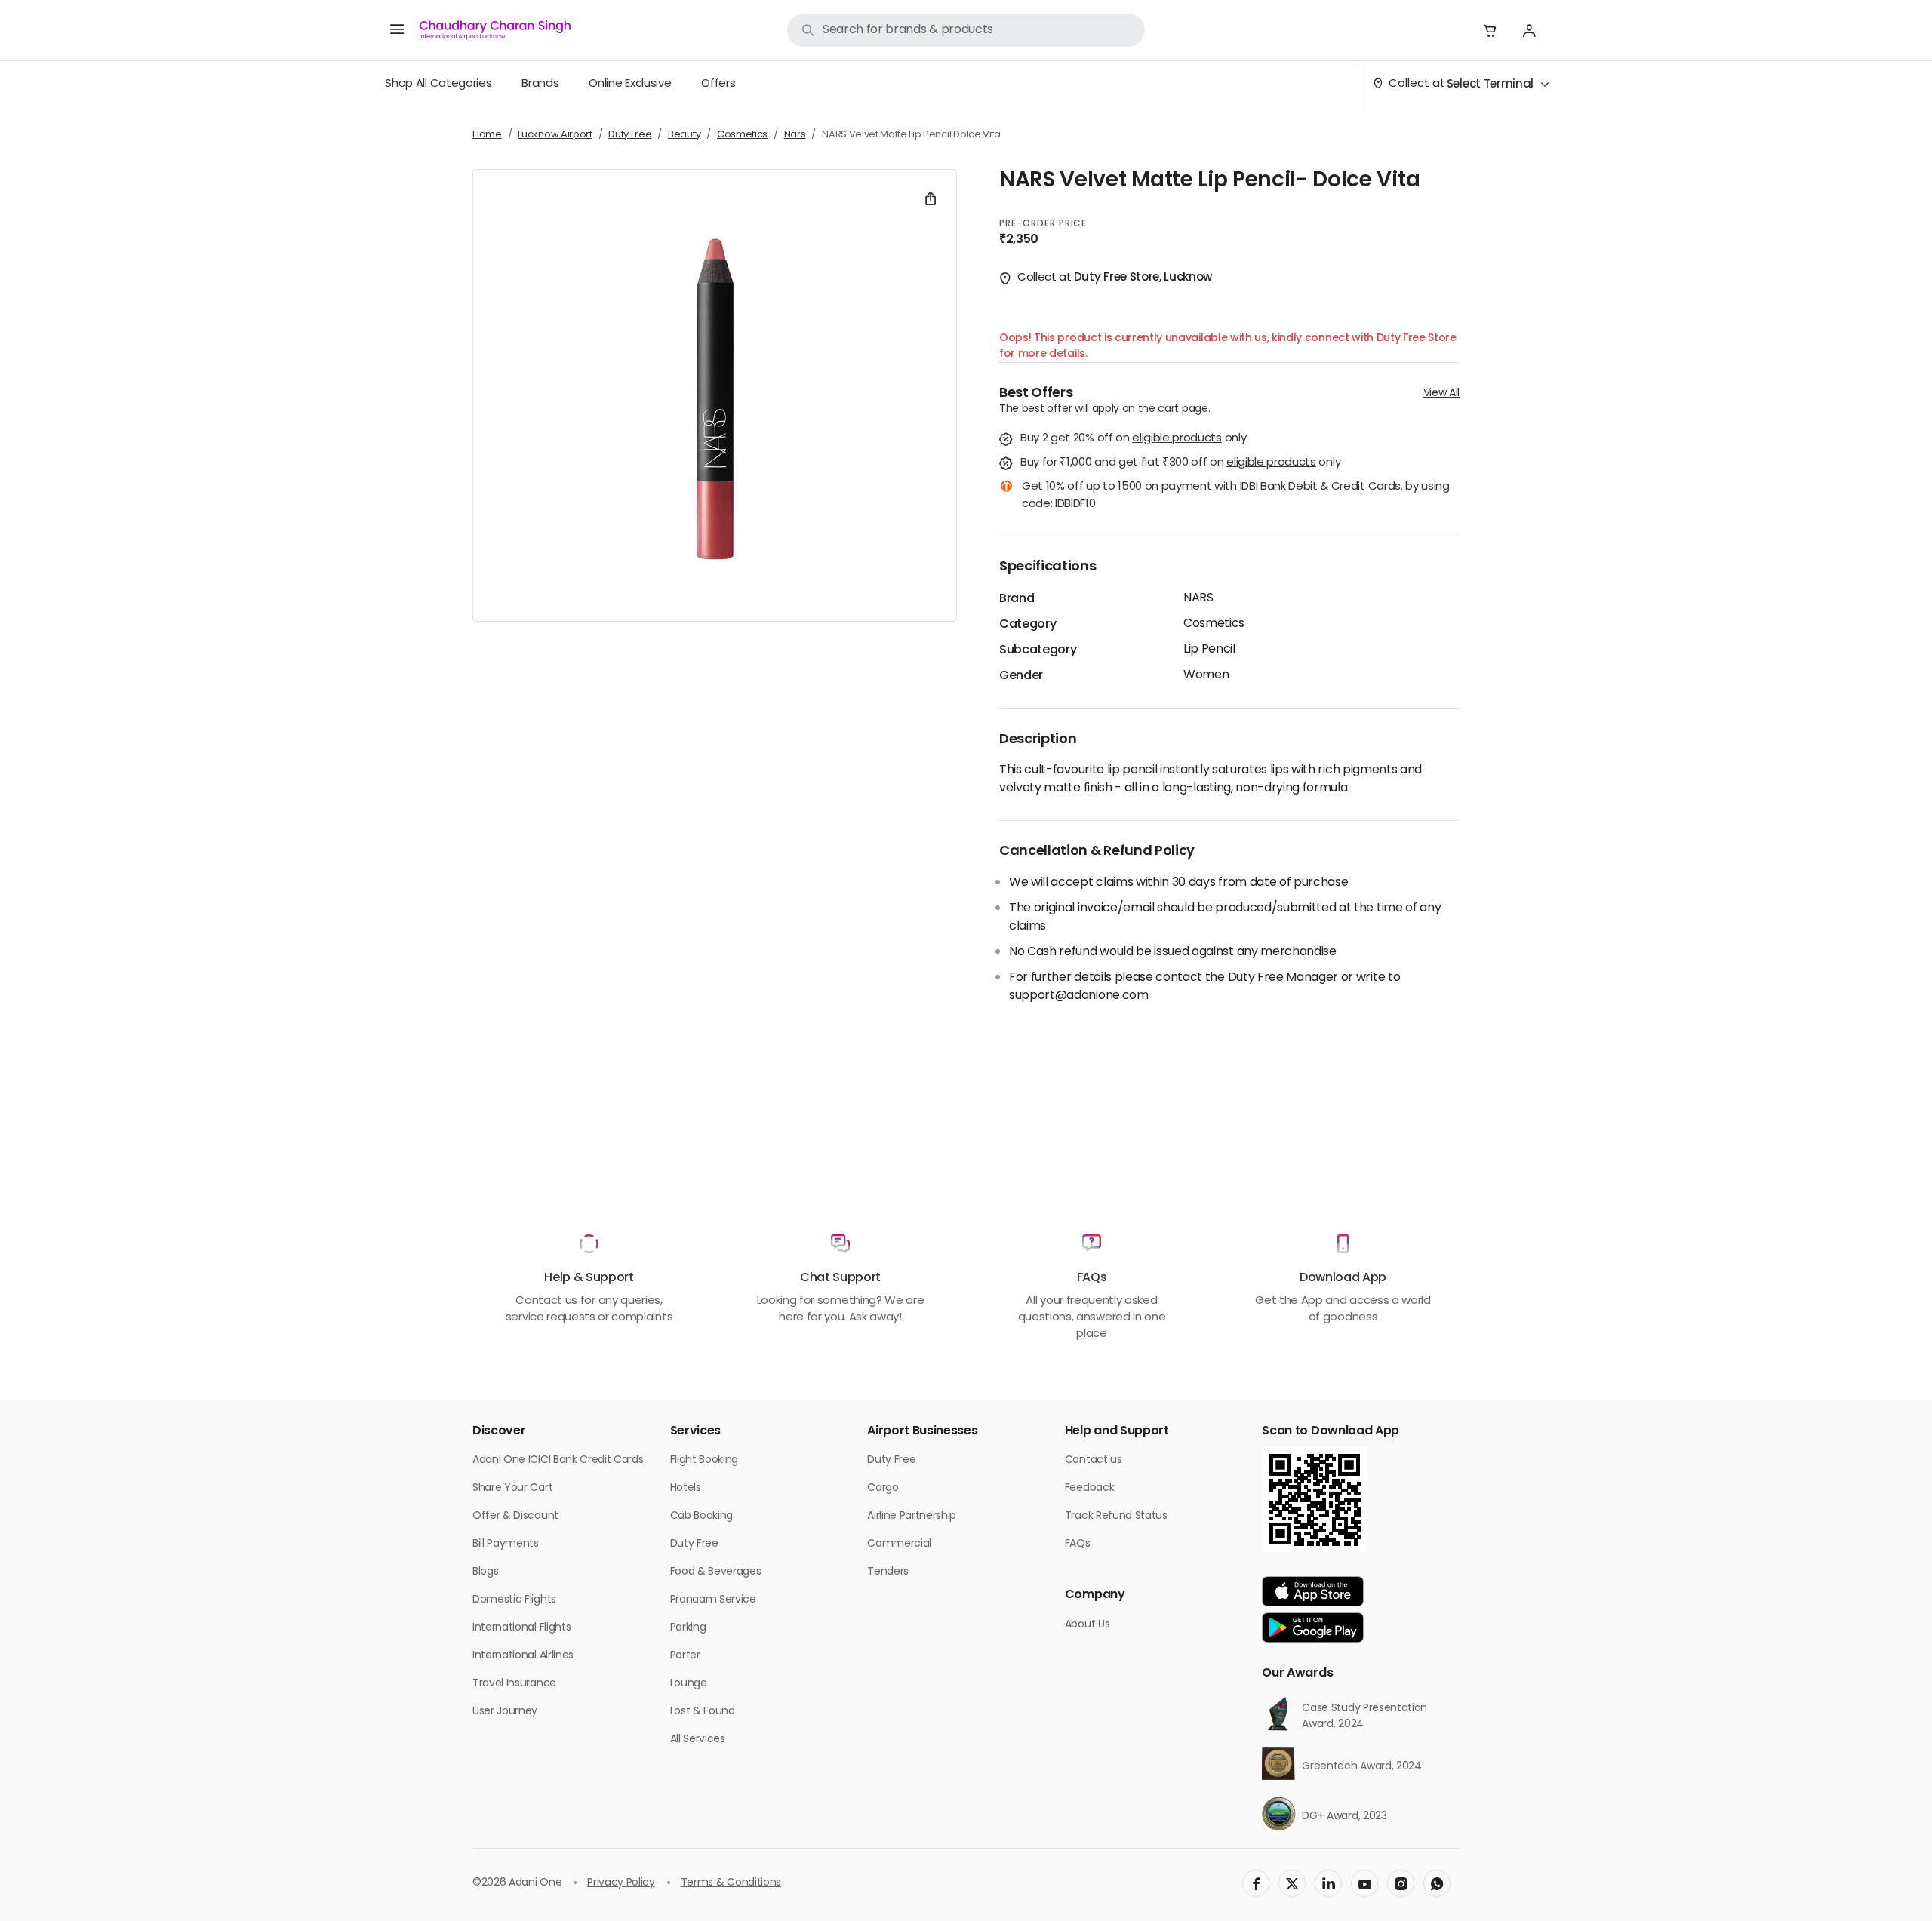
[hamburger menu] (397, 30)
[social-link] (1256, 1883)
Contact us (1094, 1460)
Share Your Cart (512, 1488)
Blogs (485, 1572)
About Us (1087, 1625)
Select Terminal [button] (1490, 85)
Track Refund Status (1116, 1516)
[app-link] (1313, 1591)
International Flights (521, 1628)
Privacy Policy (621, 1883)
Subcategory (1038, 650)
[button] (1490, 30)
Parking (688, 1628)
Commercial (899, 1544)
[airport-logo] (495, 30)
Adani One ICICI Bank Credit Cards (558, 1460)
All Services (698, 1740)
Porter (685, 1656)
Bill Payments (506, 1544)
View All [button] (1441, 393)
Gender (1021, 676)
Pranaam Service (713, 1600)
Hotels (686, 1488)
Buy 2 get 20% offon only (1133, 440)
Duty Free (694, 1544)
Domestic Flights (514, 1600)
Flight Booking (705, 1460)
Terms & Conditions (731, 1883)
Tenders (888, 1572)
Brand (1017, 599)
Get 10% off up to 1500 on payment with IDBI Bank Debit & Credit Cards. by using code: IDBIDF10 (1236, 496)
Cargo (883, 1488)
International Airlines (523, 1656)
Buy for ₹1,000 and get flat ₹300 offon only (1180, 464)
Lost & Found (703, 1712)
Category (1028, 625)
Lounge (689, 1684)
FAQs (1078, 1544)
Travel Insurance (514, 1684)
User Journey (505, 1712)
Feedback (1089, 1488)
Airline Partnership (912, 1516)
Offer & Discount (515, 1516)
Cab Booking (701, 1516)
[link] (966, 30)
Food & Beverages (716, 1572)
